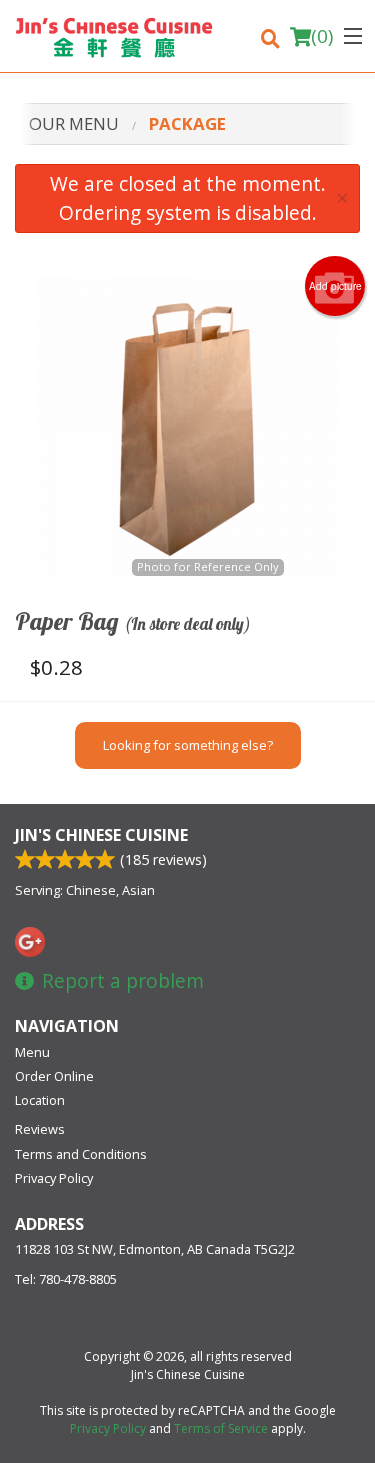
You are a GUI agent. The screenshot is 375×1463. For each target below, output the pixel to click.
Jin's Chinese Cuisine (101, 835)
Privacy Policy (54, 1178)
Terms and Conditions (81, 1154)
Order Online (54, 1076)
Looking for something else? (188, 745)
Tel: (66, 1279)
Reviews (40, 1129)
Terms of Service (221, 1428)
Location (40, 1100)
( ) (322, 36)
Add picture (335, 286)
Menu (32, 1052)
